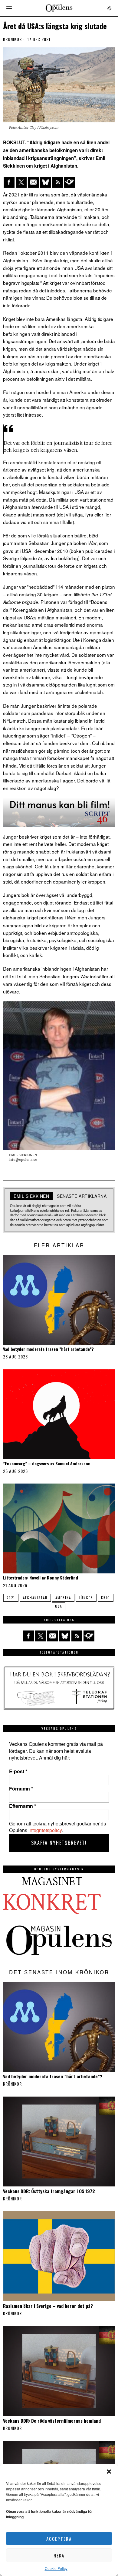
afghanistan (35, 1598)
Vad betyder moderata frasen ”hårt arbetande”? (48, 1349)
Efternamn (23, 1806)
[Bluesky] (45, 182)
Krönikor (12, 39)
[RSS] (57, 182)
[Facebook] (9, 182)
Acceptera (59, 2539)
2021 (11, 1598)
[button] (109, 2472)
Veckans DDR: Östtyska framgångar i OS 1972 (49, 2191)
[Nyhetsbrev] (70, 182)
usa (59, 1606)
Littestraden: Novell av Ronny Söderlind (41, 1578)
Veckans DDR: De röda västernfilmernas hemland (52, 2421)
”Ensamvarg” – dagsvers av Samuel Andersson (47, 1464)
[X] (21, 182)
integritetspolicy (45, 1830)
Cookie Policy (56, 2568)
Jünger (86, 1598)
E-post (18, 1771)
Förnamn (21, 1789)
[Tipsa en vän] (33, 182)
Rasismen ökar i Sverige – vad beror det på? (48, 2306)
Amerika (63, 1598)
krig (106, 1598)
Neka (59, 2555)
